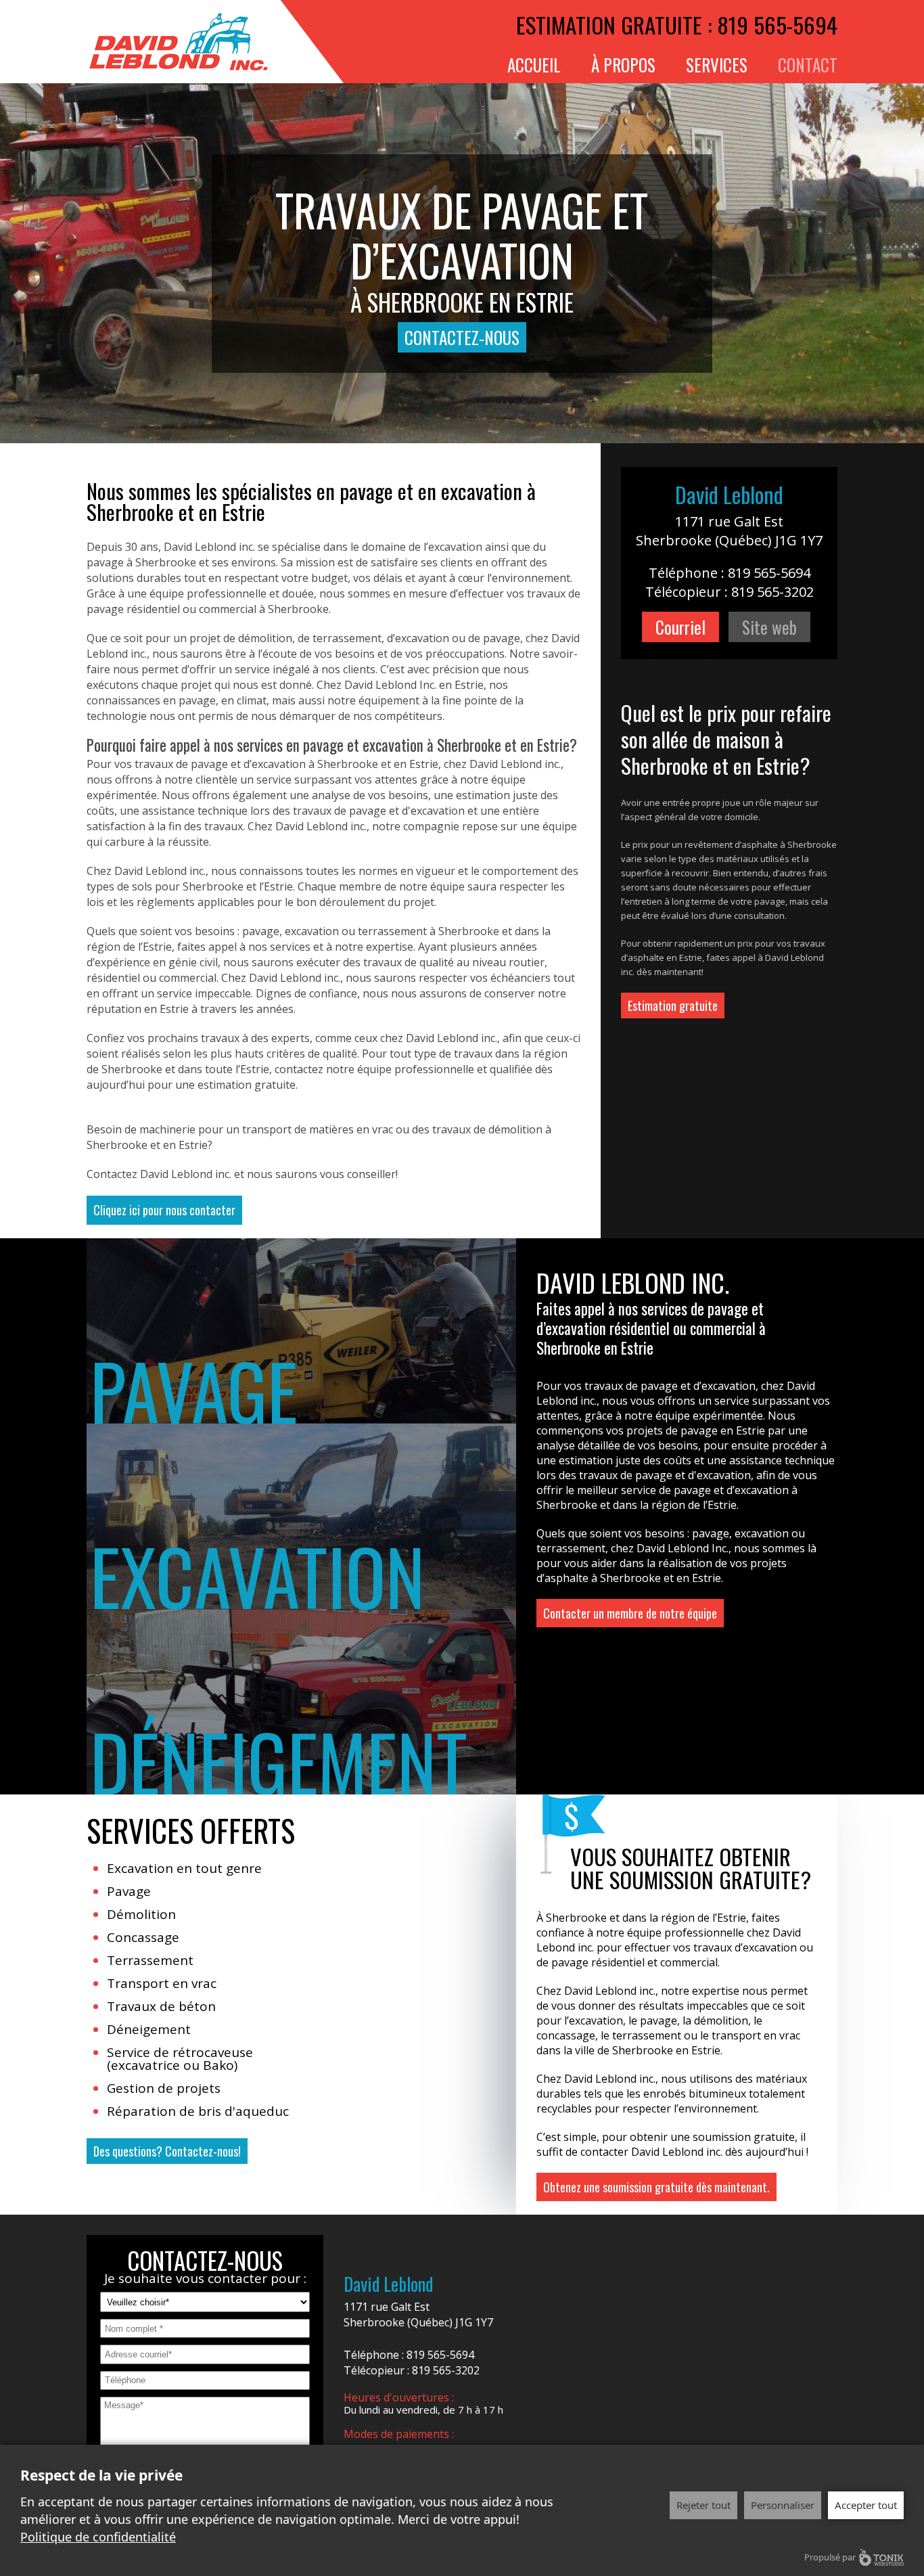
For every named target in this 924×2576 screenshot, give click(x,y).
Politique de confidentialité (98, 2537)
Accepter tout (866, 2505)
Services (717, 65)
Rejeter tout (703, 2505)
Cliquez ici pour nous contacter (164, 1210)
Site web (769, 627)
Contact (808, 65)
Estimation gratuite (673, 1005)
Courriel (680, 627)
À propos (623, 65)
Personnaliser (783, 2505)
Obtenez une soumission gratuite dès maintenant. (656, 2187)
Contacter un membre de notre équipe (630, 1613)
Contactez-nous (462, 337)
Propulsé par (830, 2557)
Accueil (534, 65)
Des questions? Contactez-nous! (167, 2151)
